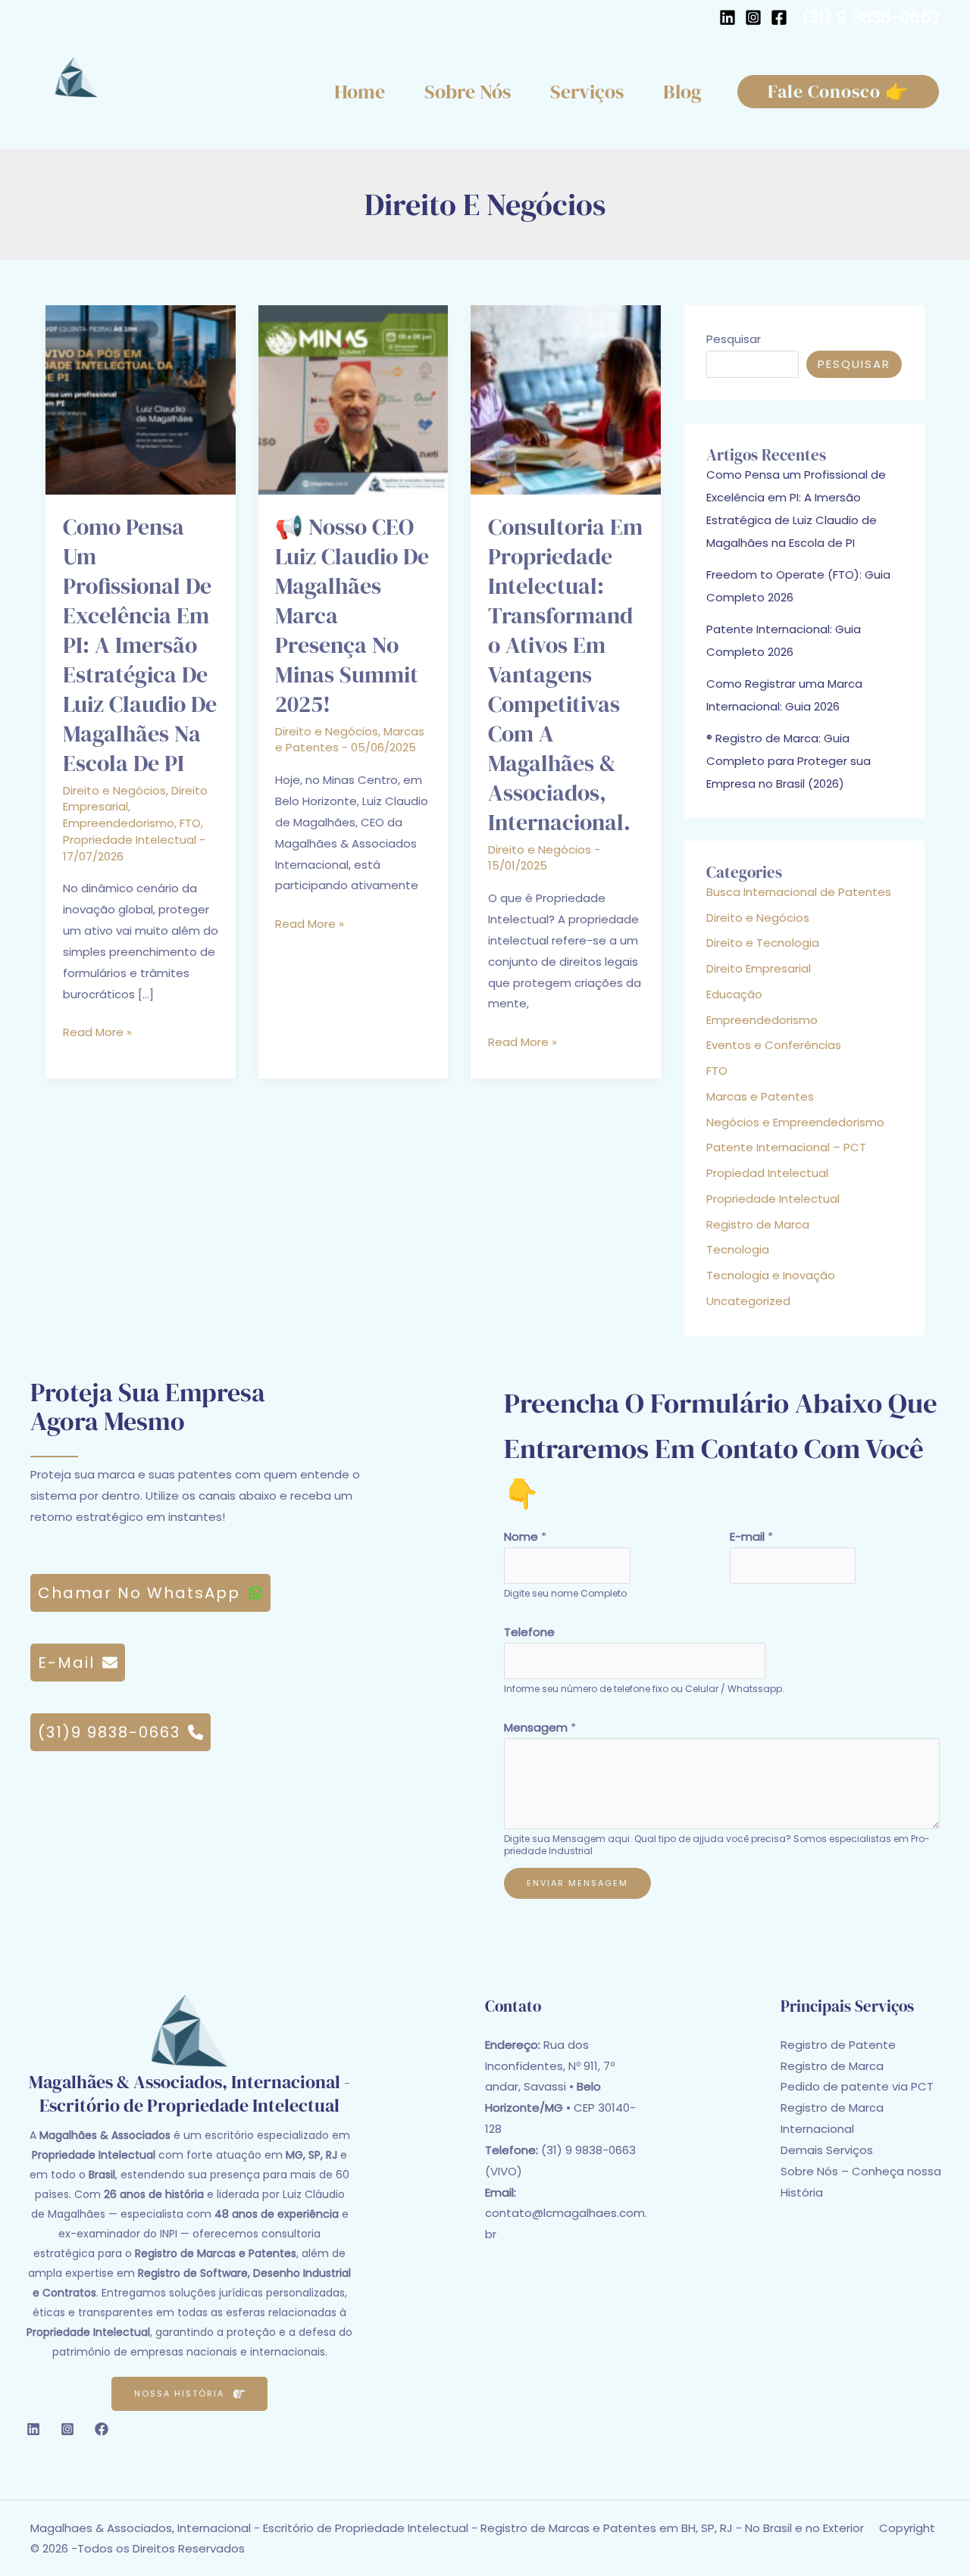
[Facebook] (779, 17)
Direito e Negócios (114, 790)
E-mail (751, 1536)
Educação (734, 994)
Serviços (587, 92)
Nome (525, 1536)
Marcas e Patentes (760, 1096)
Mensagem (540, 1727)
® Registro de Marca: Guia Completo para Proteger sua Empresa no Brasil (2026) (789, 761)
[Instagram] (753, 17)
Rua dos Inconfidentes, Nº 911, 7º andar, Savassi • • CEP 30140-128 (560, 2087)
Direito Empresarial (759, 968)
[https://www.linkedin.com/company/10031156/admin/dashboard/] (727, 17)
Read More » (97, 1033)
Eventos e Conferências (774, 1045)
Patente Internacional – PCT (786, 1147)
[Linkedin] (33, 2429)
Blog (682, 92)
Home (360, 92)
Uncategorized (748, 1301)
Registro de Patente (838, 2045)
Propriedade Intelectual (130, 840)
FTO (190, 823)
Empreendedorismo (119, 823)
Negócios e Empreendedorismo (795, 1122)
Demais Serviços (827, 2150)
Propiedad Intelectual (767, 1173)
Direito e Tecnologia (763, 943)
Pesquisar (734, 339)
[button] (838, 92)
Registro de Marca (758, 1224)
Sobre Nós (468, 92)
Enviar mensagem (577, 1883)
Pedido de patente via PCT (857, 2086)
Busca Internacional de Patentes (799, 892)
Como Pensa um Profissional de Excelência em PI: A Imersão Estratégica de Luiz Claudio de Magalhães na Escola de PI (140, 645)
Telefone (529, 1632)
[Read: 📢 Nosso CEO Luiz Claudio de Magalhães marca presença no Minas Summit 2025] (354, 399)
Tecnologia (738, 1249)
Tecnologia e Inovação (771, 1275)
